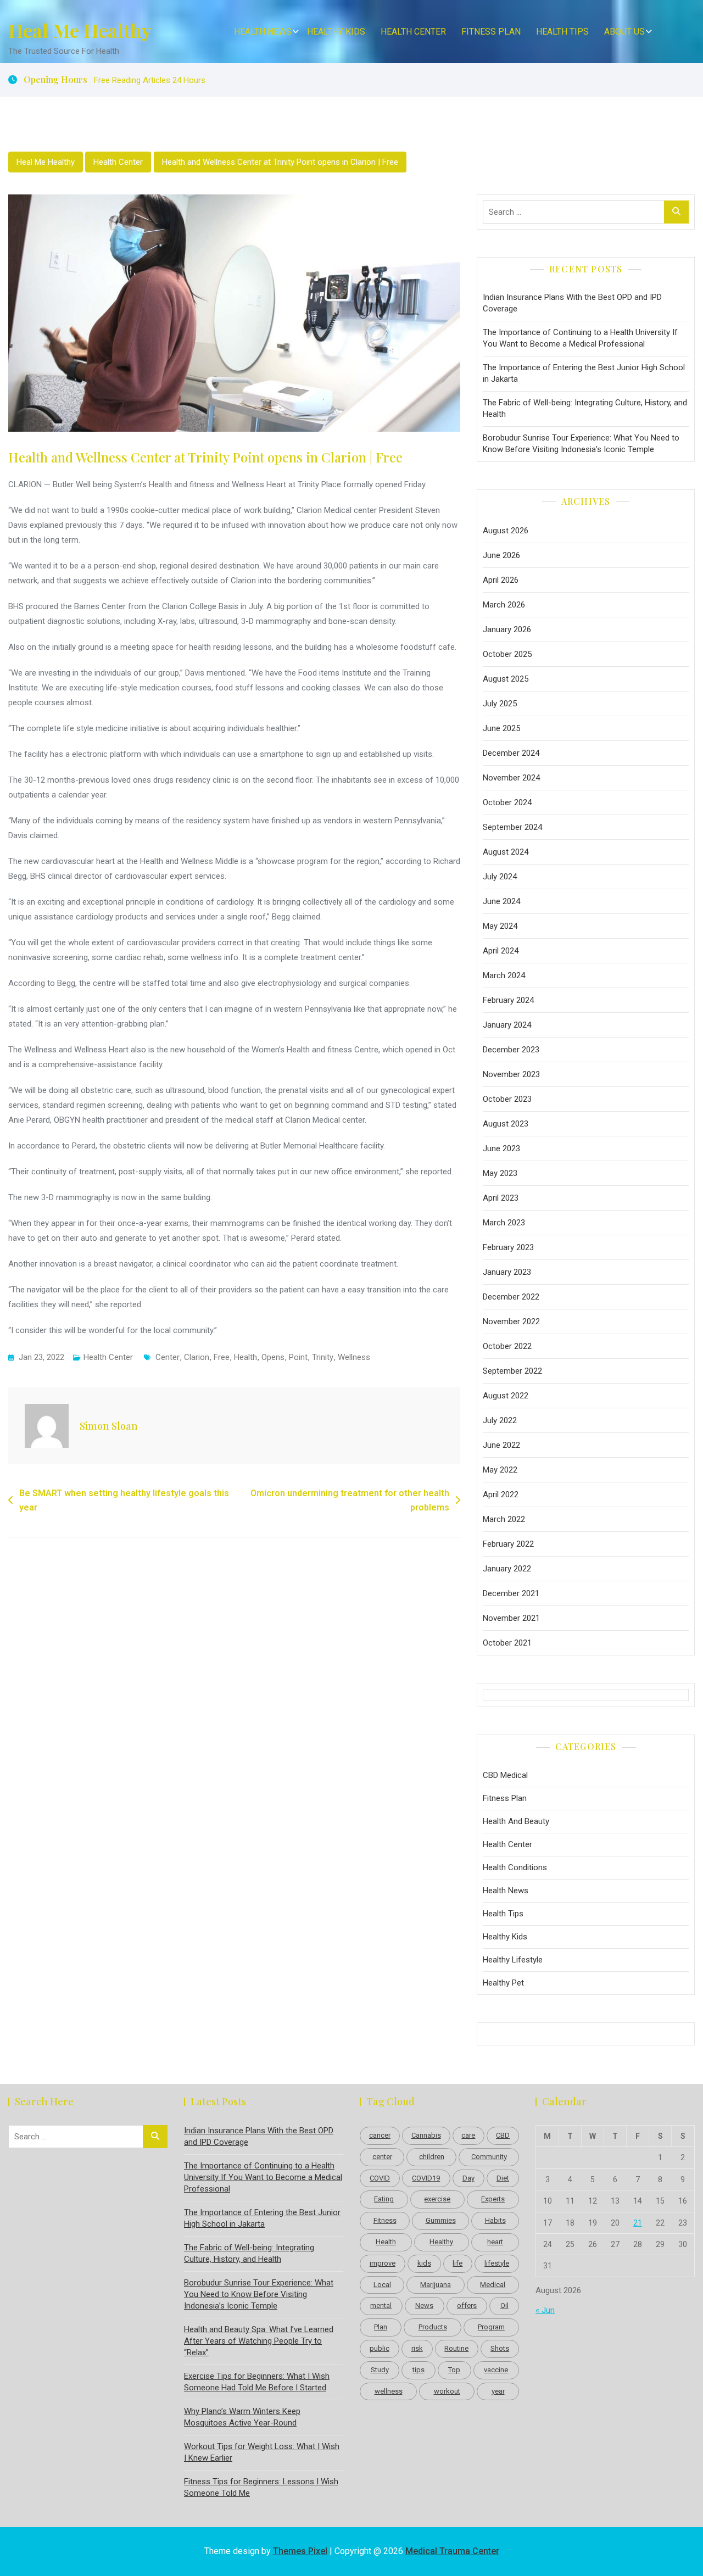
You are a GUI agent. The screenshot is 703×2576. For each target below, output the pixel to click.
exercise (437, 2199)
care (468, 2135)
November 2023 (511, 1074)
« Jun (545, 2310)
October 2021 (507, 1643)
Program (491, 2327)
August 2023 (506, 1124)
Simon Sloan (109, 1426)
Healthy (441, 2242)
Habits (495, 2220)
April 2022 (501, 1495)
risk (417, 2348)
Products (433, 2327)
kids (424, 2263)
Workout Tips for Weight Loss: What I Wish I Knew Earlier (262, 2452)
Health (246, 1357)
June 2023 (501, 1148)
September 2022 (512, 1371)
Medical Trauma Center (452, 2551)
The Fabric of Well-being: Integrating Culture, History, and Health (585, 408)
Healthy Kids (336, 32)
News (424, 2305)
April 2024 (501, 951)
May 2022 (500, 1470)
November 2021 (511, 1618)
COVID (380, 2178)
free (222, 1357)
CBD (503, 2135)
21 (638, 2223)
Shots (500, 2348)
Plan (381, 2327)
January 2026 (507, 629)
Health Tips (562, 32)
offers (467, 2305)
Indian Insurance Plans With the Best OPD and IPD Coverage (572, 303)
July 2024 (500, 877)
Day (468, 2178)
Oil (504, 2305)
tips (419, 2370)
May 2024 (500, 926)
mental (381, 2305)
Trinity (323, 1357)
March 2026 (504, 605)
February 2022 (508, 1544)
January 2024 (507, 1025)
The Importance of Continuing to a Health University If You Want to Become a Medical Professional (580, 338)
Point (298, 1357)
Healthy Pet (503, 1983)
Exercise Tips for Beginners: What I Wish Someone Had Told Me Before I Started (257, 2382)
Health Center (413, 32)
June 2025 (501, 728)
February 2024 (508, 1000)
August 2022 (506, 1396)
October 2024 (507, 802)
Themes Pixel (300, 2551)
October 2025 (507, 654)
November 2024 (511, 778)
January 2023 (507, 1272)
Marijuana (436, 2285)
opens (273, 1357)
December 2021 (511, 1593)
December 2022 (511, 1297)
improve (383, 2263)
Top (454, 2370)
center (168, 1357)
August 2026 (506, 531)
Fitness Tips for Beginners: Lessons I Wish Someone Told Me (261, 2487)
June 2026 (501, 555)
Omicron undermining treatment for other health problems (350, 1500)
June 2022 (501, 1445)
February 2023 (508, 1247)
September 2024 (512, 827)
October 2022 (507, 1346)
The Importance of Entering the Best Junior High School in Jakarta (584, 373)
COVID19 (426, 2178)
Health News (263, 32)
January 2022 (507, 1569)
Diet (503, 2178)
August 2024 (506, 852)
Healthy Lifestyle (513, 1960)
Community (489, 2157)
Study (380, 2370)
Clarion (197, 1357)
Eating (384, 2199)
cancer (380, 2135)
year (498, 2391)
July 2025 (500, 704)
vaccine (496, 2370)
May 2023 (500, 1173)
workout (447, 2391)
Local (382, 2285)
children (432, 2157)
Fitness (385, 2220)
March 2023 (504, 1223)
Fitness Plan (491, 32)
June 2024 (501, 901)
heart (495, 2242)
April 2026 (501, 580)
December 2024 (511, 753)
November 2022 (511, 1322)
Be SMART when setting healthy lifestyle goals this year (124, 1500)
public (380, 2348)
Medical (493, 2285)
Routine (456, 2348)
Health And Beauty (516, 1821)
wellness (354, 1357)
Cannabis (426, 2135)
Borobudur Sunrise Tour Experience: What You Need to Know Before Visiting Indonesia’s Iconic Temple (581, 444)
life (457, 2263)
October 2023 (507, 1099)
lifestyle (497, 2263)
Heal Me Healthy (80, 30)
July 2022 (500, 1420)
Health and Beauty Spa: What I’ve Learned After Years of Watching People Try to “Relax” (259, 2341)
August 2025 (506, 679)
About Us (624, 32)
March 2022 (504, 1519)
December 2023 (511, 1050)
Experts (493, 2199)
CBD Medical (505, 1775)
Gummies (441, 2220)
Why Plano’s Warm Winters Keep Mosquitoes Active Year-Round (242, 2417)
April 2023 (501, 1198)
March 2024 (504, 975)
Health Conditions (515, 1867)
